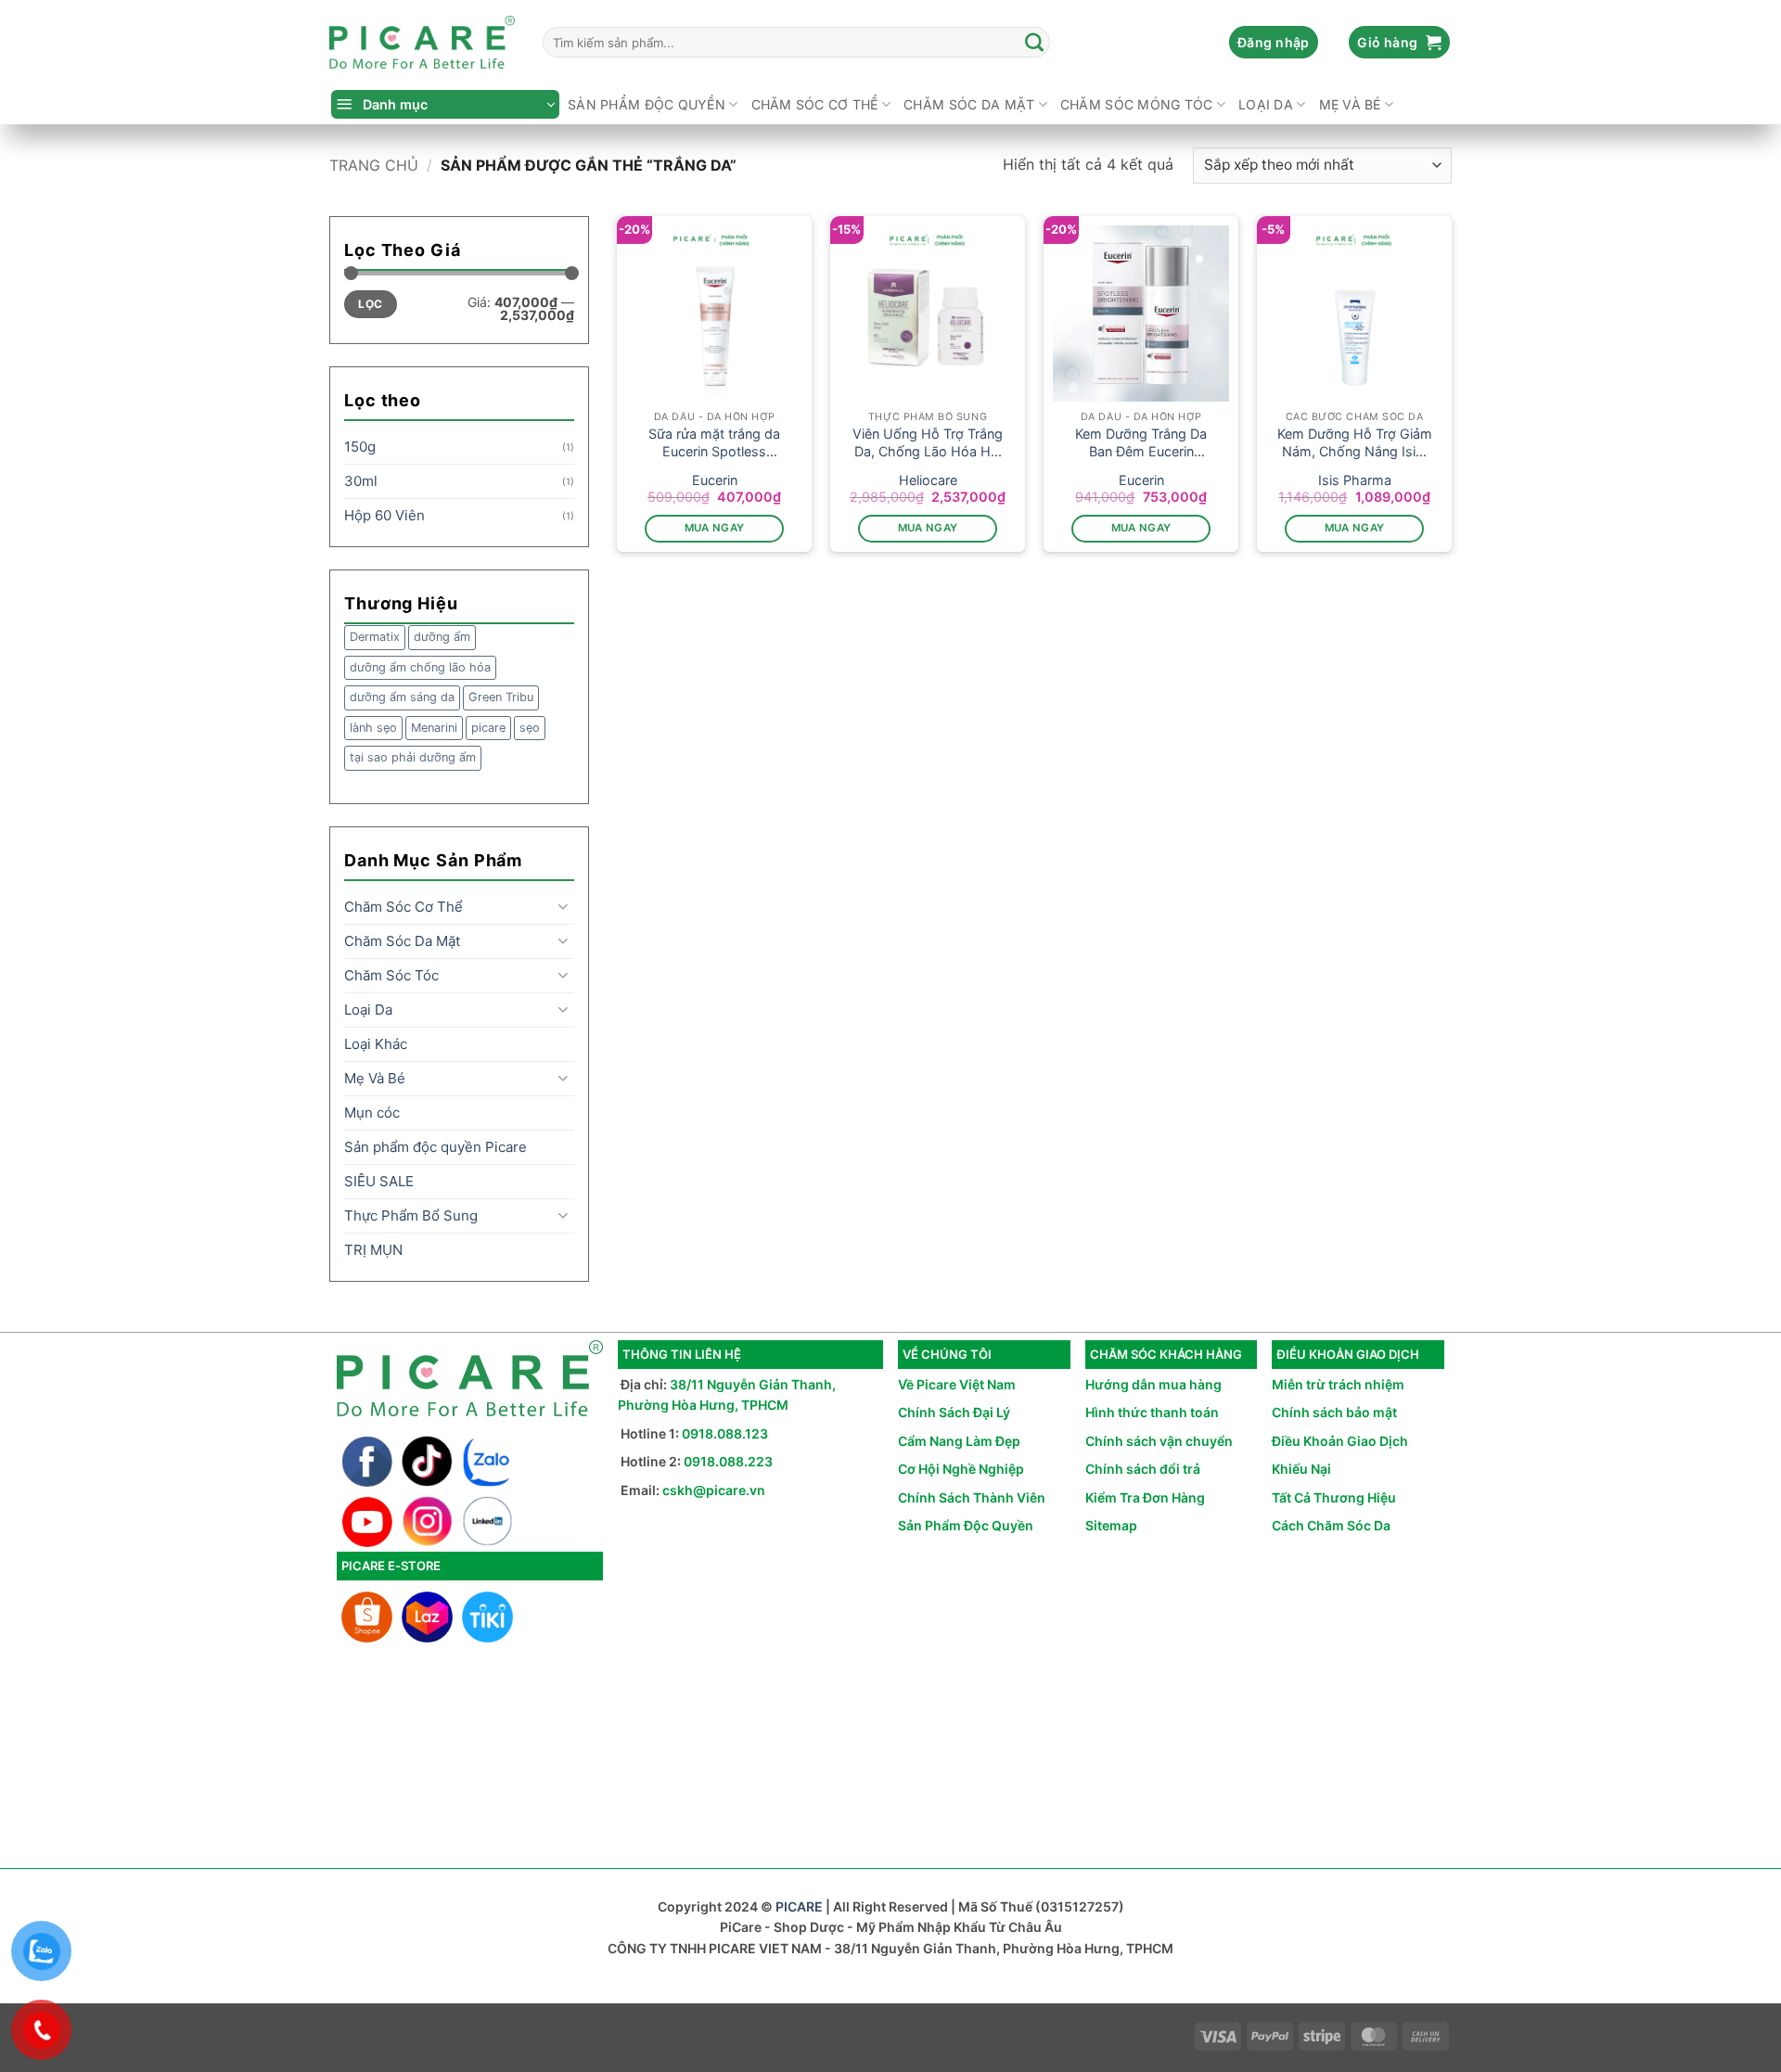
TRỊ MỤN (373, 1250)
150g (360, 447)
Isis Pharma (1355, 480)
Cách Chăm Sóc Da (1331, 1525)
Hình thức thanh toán (1152, 1412)
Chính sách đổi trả (1143, 1469)
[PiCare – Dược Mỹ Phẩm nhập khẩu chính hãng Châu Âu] (422, 43)
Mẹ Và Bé (1350, 104)
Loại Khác (376, 1044)
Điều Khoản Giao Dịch (1340, 1441)
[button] (1274, 43)
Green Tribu (501, 697)
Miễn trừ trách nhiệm (1338, 1384)
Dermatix (375, 637)
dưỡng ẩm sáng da (402, 697)
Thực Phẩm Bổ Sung (411, 1215)
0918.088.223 (728, 1461)
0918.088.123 (725, 1433)
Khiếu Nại (1301, 1469)
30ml (361, 481)
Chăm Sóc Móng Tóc (1137, 104)
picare (488, 728)
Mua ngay (715, 528)
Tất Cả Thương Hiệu (1334, 1497)
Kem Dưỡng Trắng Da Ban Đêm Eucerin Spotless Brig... (1141, 443)
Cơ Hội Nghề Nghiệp (961, 1469)
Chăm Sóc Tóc (391, 975)
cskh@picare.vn (714, 1490)
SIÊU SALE (379, 1181)
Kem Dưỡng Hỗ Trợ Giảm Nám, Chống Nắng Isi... (1355, 442)
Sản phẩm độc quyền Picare (436, 1147)
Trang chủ (374, 165)
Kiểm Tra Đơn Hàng (1145, 1497)
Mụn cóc (372, 1113)
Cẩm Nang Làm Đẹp (959, 1441)
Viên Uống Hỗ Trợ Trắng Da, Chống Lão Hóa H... (928, 442)
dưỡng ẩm (442, 637)
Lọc (370, 304)
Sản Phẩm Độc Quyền (966, 1525)
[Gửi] (1035, 43)
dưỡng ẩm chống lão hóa (420, 667)
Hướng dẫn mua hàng (1153, 1384)
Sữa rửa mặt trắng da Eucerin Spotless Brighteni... (714, 443)
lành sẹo (373, 728)
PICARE (799, 1906)
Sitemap (1111, 1525)
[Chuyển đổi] (563, 907)
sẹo (530, 728)
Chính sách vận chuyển (1159, 1441)
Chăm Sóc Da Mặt (969, 104)
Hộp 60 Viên (384, 515)
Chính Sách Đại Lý (954, 1412)
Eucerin (715, 480)
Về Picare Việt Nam (957, 1384)
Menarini (434, 728)
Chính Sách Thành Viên (972, 1497)
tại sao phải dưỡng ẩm (413, 757)
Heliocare (928, 480)
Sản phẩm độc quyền (647, 104)
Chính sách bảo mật (1334, 1412)
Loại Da (1266, 104)
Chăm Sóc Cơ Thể (815, 104)
